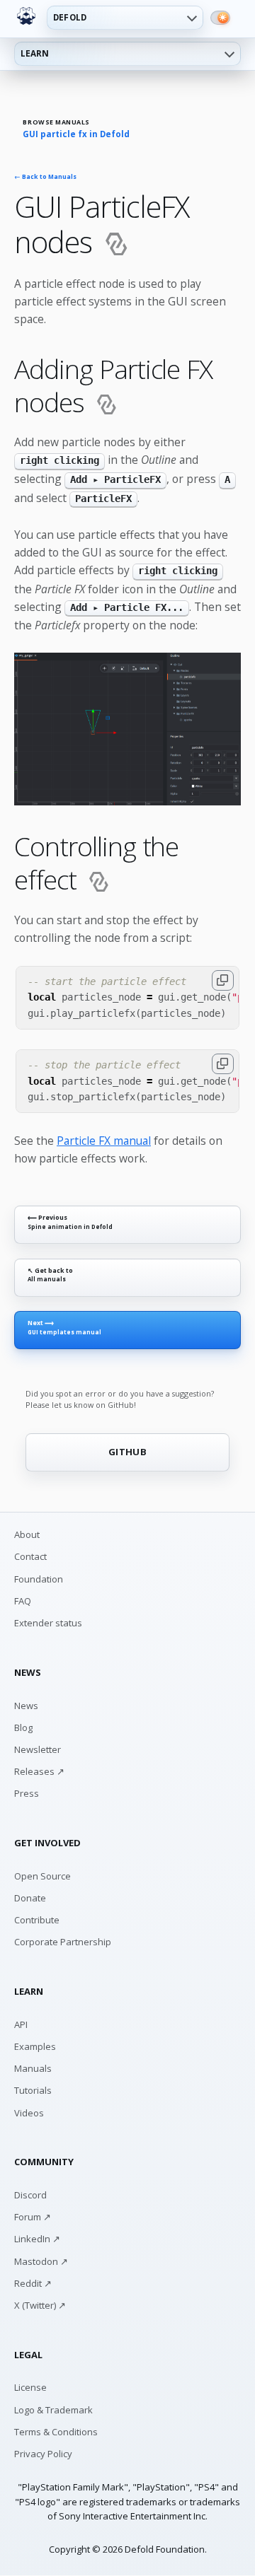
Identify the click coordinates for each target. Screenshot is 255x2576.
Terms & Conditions (56, 2432)
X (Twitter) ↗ (40, 2305)
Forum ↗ (33, 2217)
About (27, 1534)
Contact (30, 1556)
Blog (23, 1727)
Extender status (48, 1623)
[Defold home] (26, 16)
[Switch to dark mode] (220, 18)
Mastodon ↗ (41, 2261)
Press (27, 1793)
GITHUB (127, 1452)
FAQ (23, 1601)
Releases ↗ (39, 1771)
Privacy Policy (43, 2454)
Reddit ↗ (33, 2283)
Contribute (37, 1920)
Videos (29, 2113)
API (21, 2024)
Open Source (42, 1876)
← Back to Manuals (45, 177)
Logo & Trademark (53, 2410)
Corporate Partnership (63, 1942)
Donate (30, 1898)
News (26, 1706)
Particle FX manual (104, 1141)
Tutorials (33, 2090)
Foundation (39, 1579)
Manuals (33, 2068)
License (30, 2387)
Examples (35, 2046)
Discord (30, 2195)
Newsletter (38, 1749)
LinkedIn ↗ (37, 2239)
